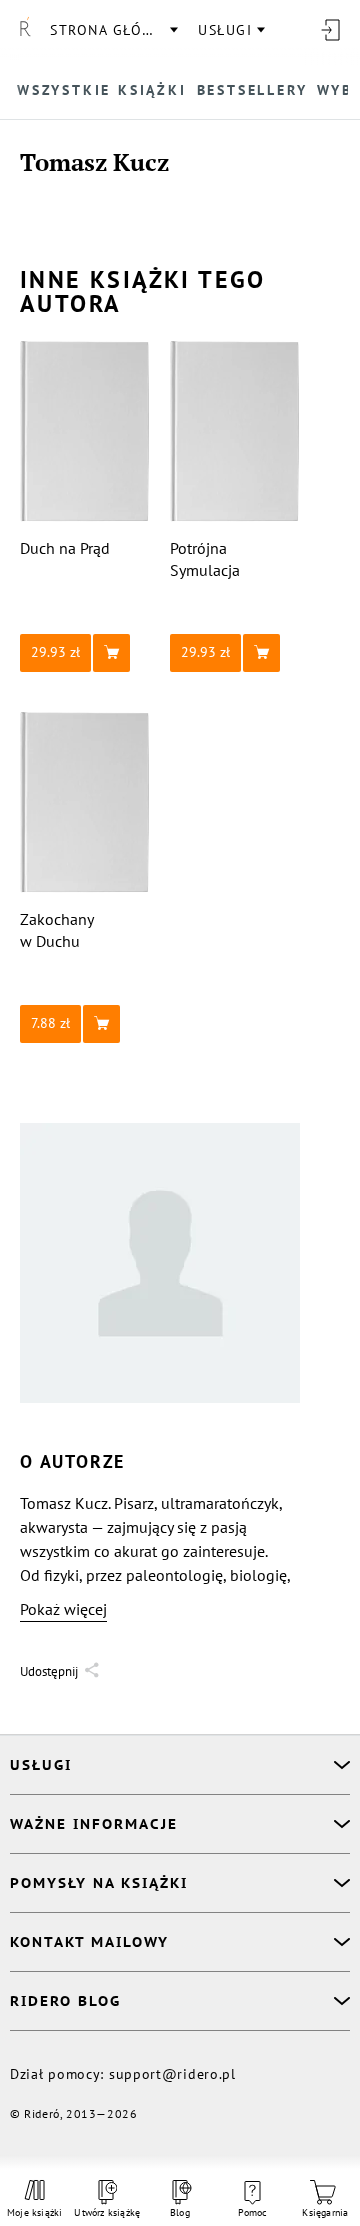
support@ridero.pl (172, 2074)
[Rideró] (25, 30)
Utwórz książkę (107, 2212)
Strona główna (113, 30)
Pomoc (253, 2212)
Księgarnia (325, 2212)
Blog (180, 2212)
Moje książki (34, 2212)
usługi (225, 30)
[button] (85, 653)
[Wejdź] (330, 30)
